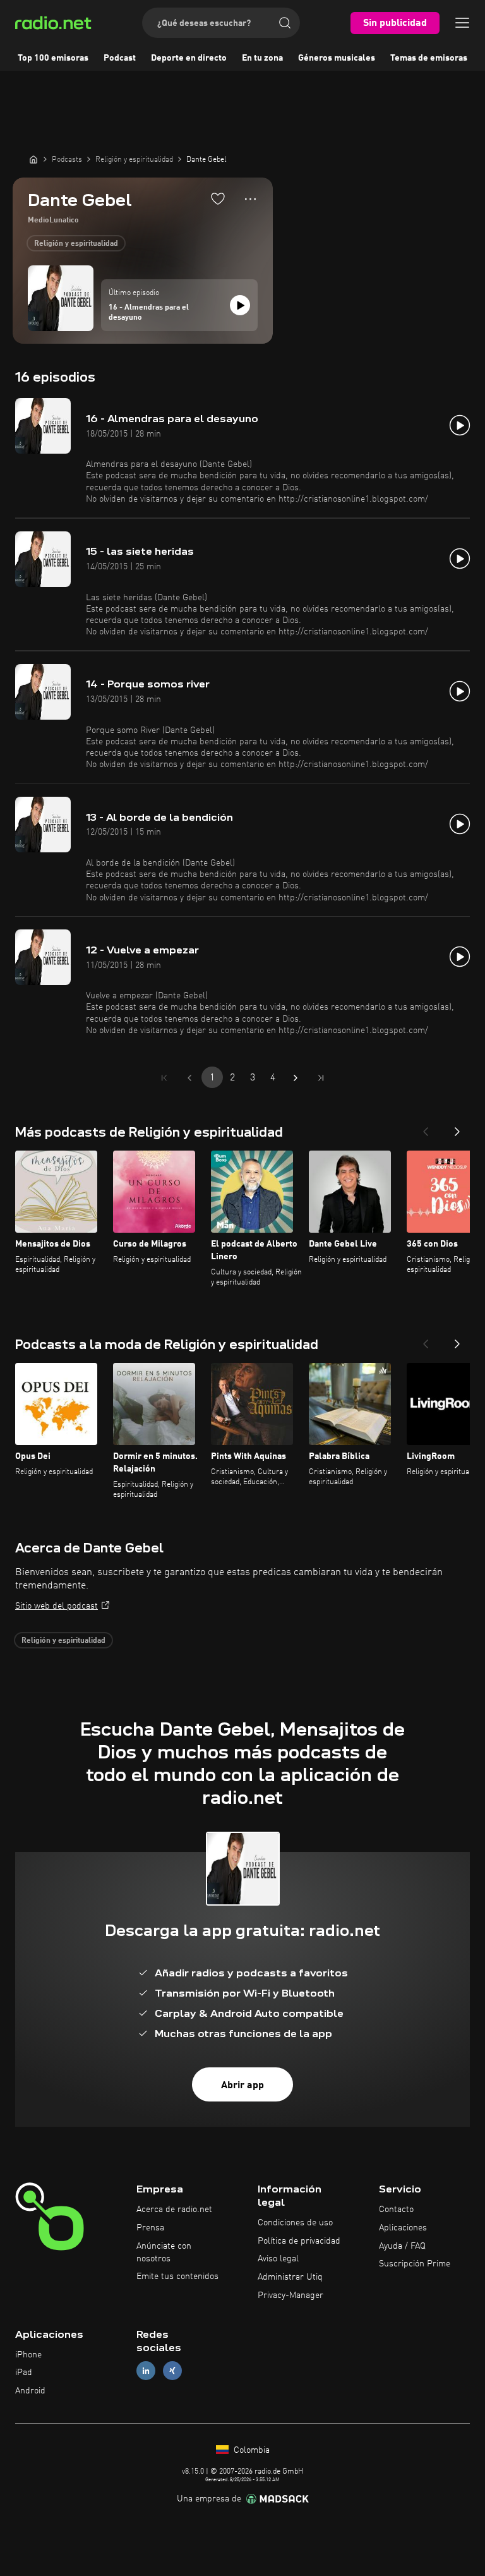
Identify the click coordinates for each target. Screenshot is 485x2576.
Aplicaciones (403, 2228)
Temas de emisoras (429, 58)
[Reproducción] (240, 305)
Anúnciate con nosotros (164, 2252)
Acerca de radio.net (174, 2210)
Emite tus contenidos (177, 2277)
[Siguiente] (457, 1128)
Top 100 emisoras (53, 58)
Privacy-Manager (290, 2295)
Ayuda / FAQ (402, 2246)
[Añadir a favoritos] (218, 198)
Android (30, 2391)
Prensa (150, 2228)
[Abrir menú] (462, 23)
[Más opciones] (250, 199)
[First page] (164, 1078)
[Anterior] (426, 1128)
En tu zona (262, 58)
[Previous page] (189, 1078)
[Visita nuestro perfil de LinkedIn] (146, 2371)
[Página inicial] (33, 159)
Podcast (120, 58)
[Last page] (321, 1078)
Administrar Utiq (290, 2277)
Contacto (396, 2210)
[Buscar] (285, 23)
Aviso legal (278, 2259)
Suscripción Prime (415, 2264)
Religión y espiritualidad (76, 244)
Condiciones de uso (295, 2223)
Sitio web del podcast (57, 1606)
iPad (24, 2373)
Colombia (250, 2450)
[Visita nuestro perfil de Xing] (172, 2371)
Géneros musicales (337, 58)
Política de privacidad (299, 2241)
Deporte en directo (189, 58)
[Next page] (296, 1078)
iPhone (28, 2355)
